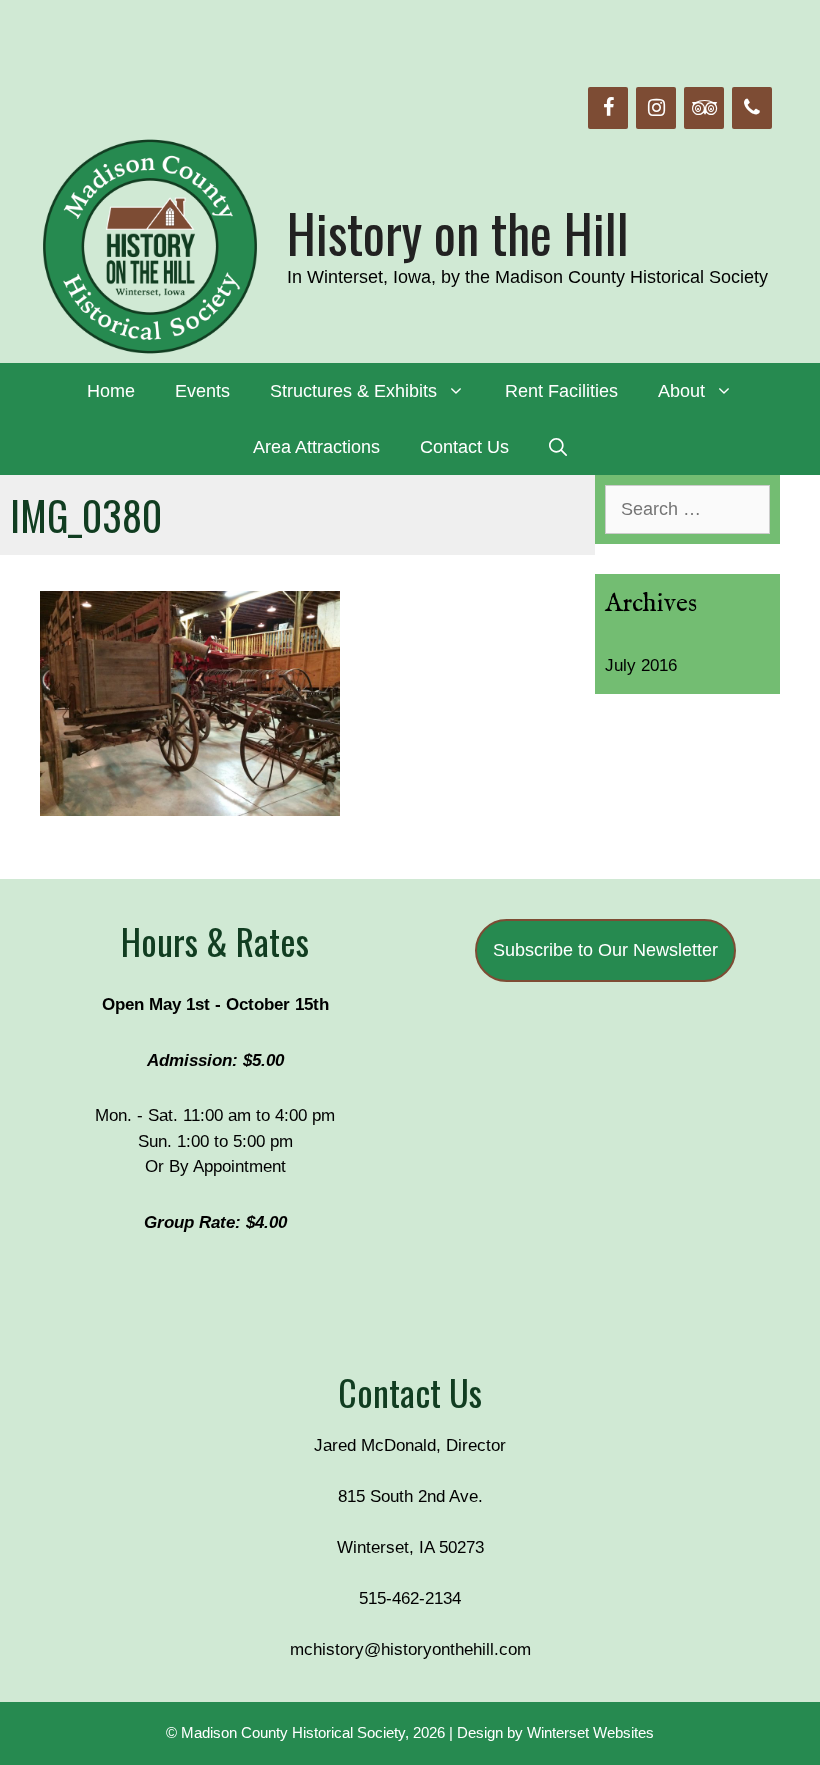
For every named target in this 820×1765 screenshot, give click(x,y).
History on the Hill (458, 232)
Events (202, 391)
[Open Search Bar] (558, 447)
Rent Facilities (561, 391)
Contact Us (464, 447)
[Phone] (752, 108)
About (681, 391)
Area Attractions (316, 447)
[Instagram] (656, 108)
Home (111, 391)
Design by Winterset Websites (555, 1732)
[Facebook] (608, 108)
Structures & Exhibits (353, 391)
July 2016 (641, 665)
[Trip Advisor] (704, 108)
